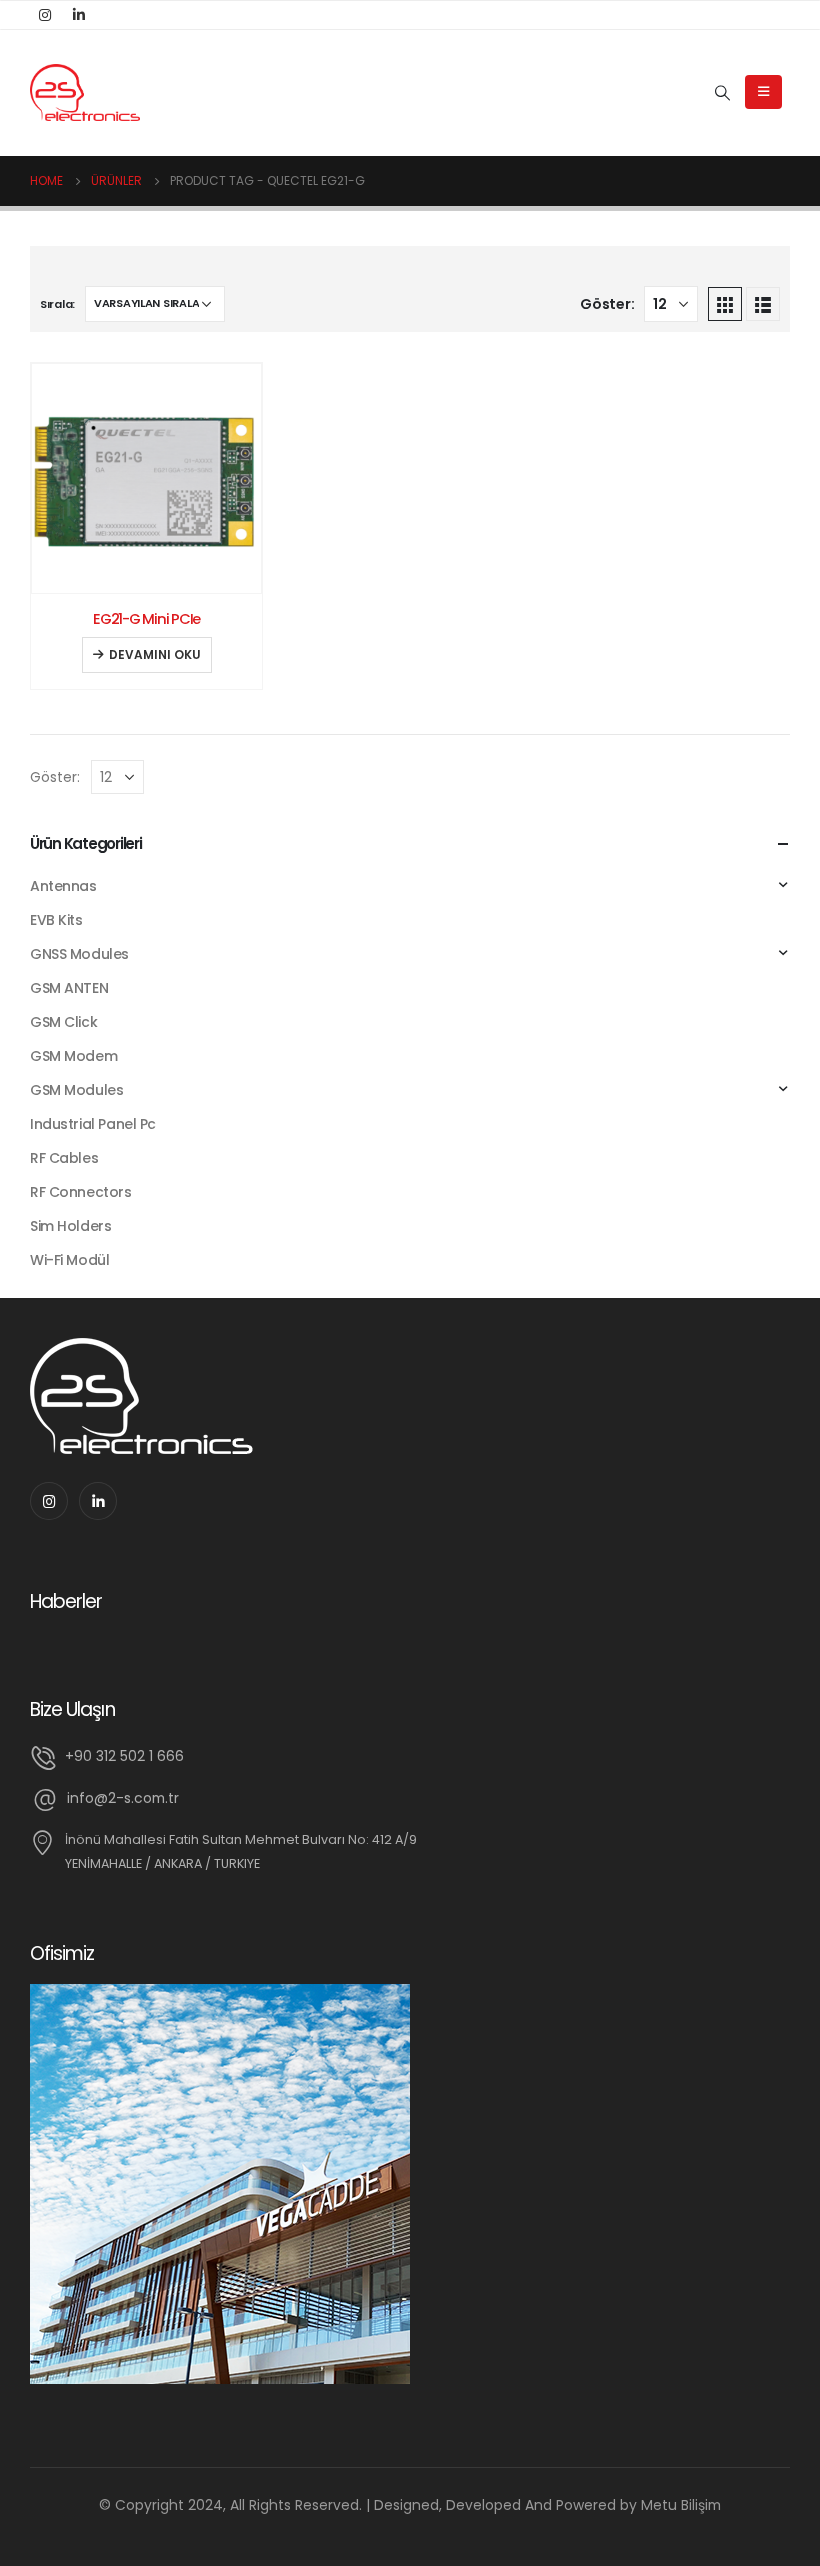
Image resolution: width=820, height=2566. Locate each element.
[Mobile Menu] (763, 92)
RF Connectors (81, 1192)
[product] (146, 478)
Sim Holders (70, 1226)
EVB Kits (56, 920)
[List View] (763, 304)
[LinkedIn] (79, 15)
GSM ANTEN (69, 988)
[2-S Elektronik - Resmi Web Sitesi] (85, 93)
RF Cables (64, 1158)
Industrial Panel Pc (93, 1124)
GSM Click (63, 1022)
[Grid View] (725, 304)
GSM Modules (76, 1090)
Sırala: (57, 304)
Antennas (63, 886)
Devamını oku (155, 654)
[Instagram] (45, 15)
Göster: (607, 304)
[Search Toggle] (723, 93)
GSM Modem (73, 1056)
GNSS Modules (79, 954)
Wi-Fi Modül (69, 1260)
